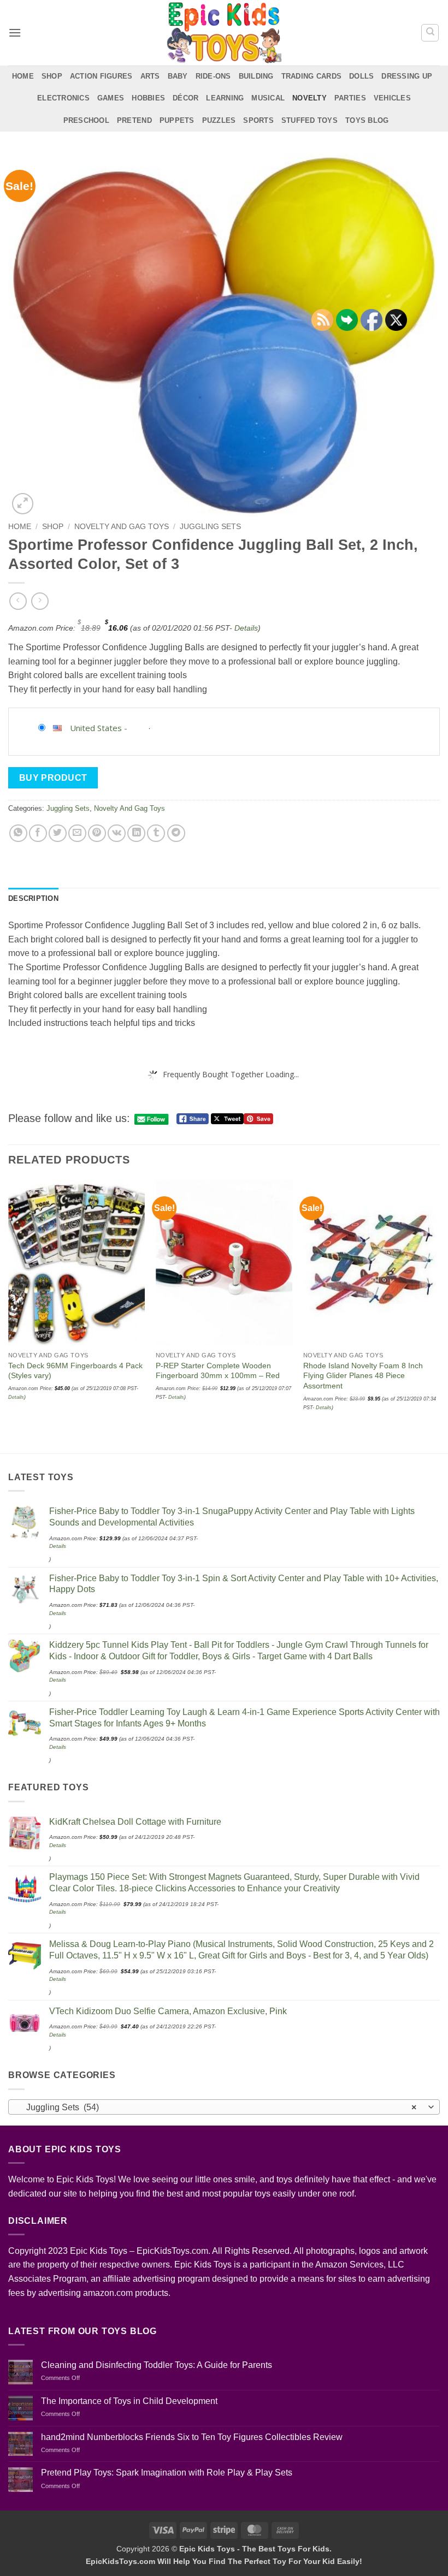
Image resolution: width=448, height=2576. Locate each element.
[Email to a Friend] (77, 833)
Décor (185, 98)
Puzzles (219, 120)
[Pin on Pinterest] (97, 833)
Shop (52, 76)
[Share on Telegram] (176, 833)
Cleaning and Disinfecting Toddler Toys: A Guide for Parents (157, 2365)
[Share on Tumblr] (156, 833)
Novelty (310, 98)
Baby (178, 76)
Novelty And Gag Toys (122, 527)
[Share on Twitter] (58, 833)
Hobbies (148, 98)
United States (96, 728)
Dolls (361, 76)
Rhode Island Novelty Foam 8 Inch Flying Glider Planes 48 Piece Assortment (363, 1376)
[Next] (439, 1316)
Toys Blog (367, 120)
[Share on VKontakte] (117, 833)
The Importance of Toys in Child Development (129, 2401)
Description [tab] (33, 898)
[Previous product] (40, 601)
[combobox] (224, 2107)
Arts (150, 76)
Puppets (177, 120)
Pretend (134, 120)
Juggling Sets (210, 527)
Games (111, 98)
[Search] (430, 33)
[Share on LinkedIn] (136, 833)
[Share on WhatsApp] (18, 833)
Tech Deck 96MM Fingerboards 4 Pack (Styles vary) (75, 1371)
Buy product (53, 778)
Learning (225, 98)
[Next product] (18, 601)
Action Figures (101, 76)
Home (23, 76)
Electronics (63, 98)
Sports (258, 120)
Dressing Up (407, 76)
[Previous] (9, 1316)
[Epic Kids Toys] (224, 33)
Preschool (86, 120)
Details (246, 628)
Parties (350, 98)
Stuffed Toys (310, 120)
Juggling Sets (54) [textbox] (218, 2107)
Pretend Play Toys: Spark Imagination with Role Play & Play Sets (167, 2473)
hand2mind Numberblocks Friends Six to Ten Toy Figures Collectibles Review (192, 2437)
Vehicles (392, 98)
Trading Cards (311, 76)
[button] (15, 32)
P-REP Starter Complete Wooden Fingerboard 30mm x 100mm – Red (218, 1371)
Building (256, 76)
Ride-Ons (213, 76)
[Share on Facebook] (38, 833)
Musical (268, 98)
